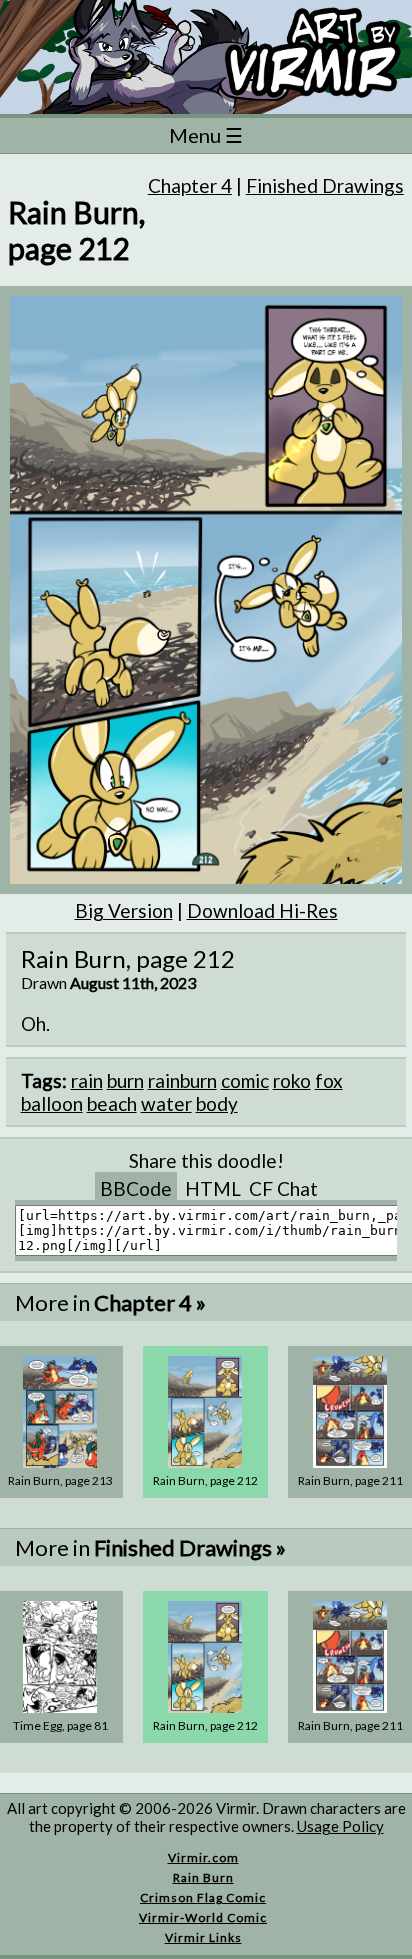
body (217, 1103)
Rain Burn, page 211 (350, 1480)
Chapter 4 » (150, 1302)
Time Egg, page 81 (60, 1725)
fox (329, 1080)
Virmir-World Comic (203, 1917)
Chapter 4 (190, 185)
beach (112, 1103)
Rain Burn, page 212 (205, 1480)
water (166, 1103)
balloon (52, 1103)
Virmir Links (203, 1937)
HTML (213, 1188)
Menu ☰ (206, 135)
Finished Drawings (325, 185)
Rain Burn (203, 1877)
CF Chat (283, 1188)
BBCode (136, 1188)
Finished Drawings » (190, 1547)
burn (125, 1080)
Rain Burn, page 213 (60, 1480)
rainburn (182, 1080)
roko (292, 1080)
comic (245, 1080)
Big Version (124, 910)
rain (87, 1080)
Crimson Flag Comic (203, 1897)
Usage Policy (340, 1826)
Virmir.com (203, 1857)
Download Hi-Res (262, 910)
